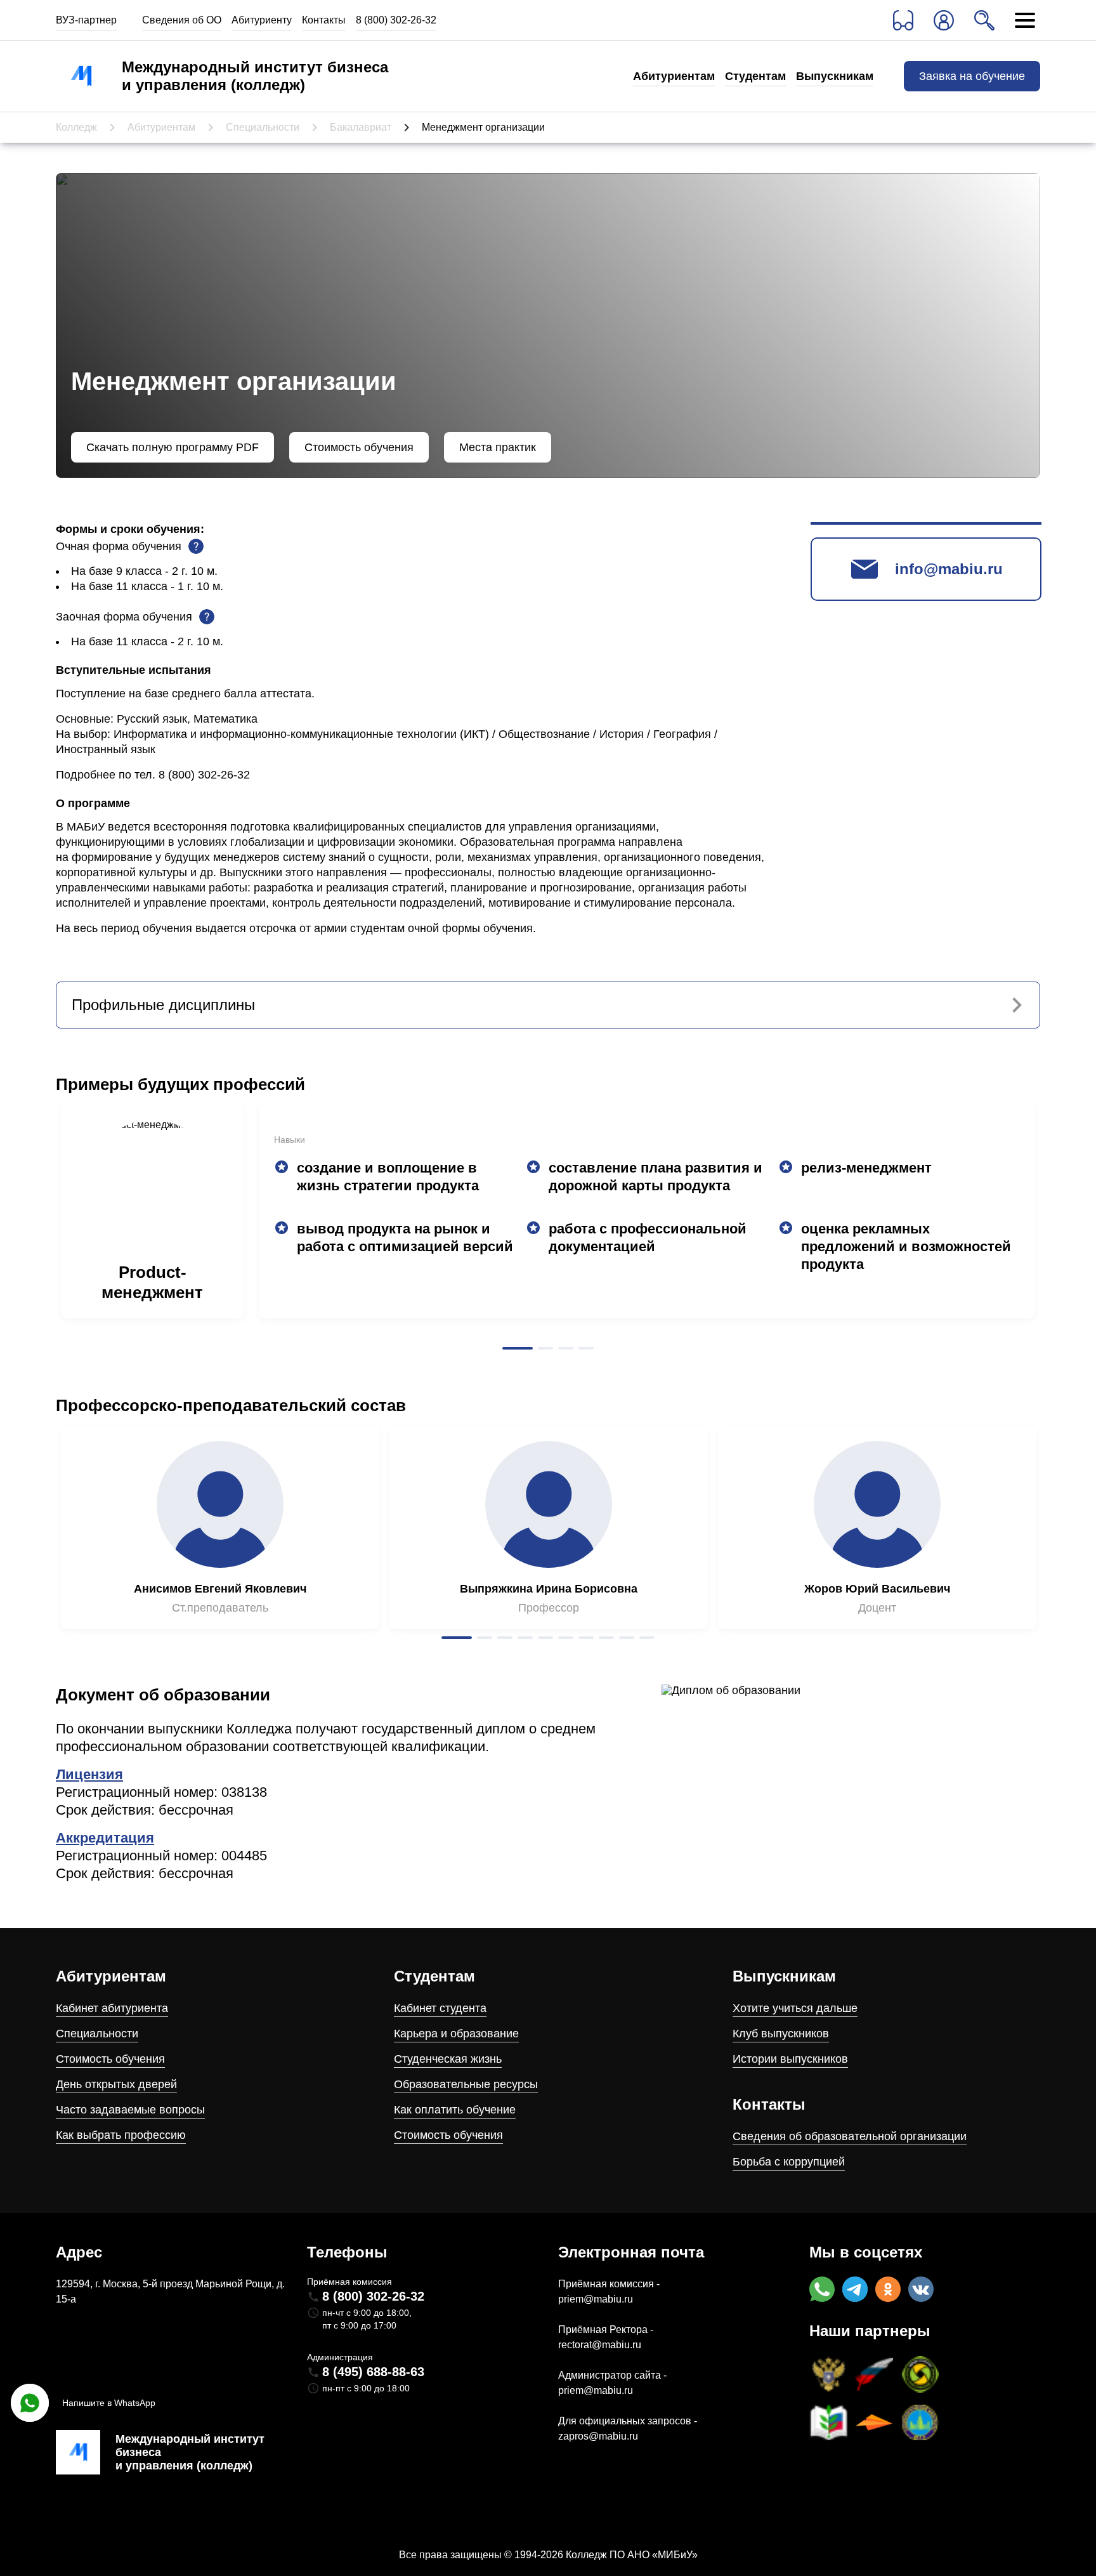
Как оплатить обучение (455, 2110)
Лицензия (89, 1774)
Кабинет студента (440, 2008)
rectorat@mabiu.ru (600, 2345)
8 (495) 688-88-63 (373, 2372)
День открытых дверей (116, 2084)
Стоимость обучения (110, 2059)
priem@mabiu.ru (596, 2299)
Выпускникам (835, 76)
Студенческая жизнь (448, 2059)
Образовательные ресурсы (466, 2084)
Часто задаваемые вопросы (130, 2110)
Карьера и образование (456, 2034)
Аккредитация (105, 1838)
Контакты (324, 20)
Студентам (755, 76)
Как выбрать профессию (121, 2135)
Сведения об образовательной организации (850, 2136)
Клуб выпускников (781, 2034)
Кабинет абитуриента (112, 2008)
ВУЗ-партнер (86, 20)
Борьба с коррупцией (789, 2162)
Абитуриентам (674, 76)
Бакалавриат (361, 127)
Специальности (263, 127)
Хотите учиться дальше (795, 2008)
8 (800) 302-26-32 (396, 20)
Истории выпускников (790, 2059)
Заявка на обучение (972, 76)
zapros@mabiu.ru (598, 2436)
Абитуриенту (262, 20)
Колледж (76, 127)
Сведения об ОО (182, 20)
